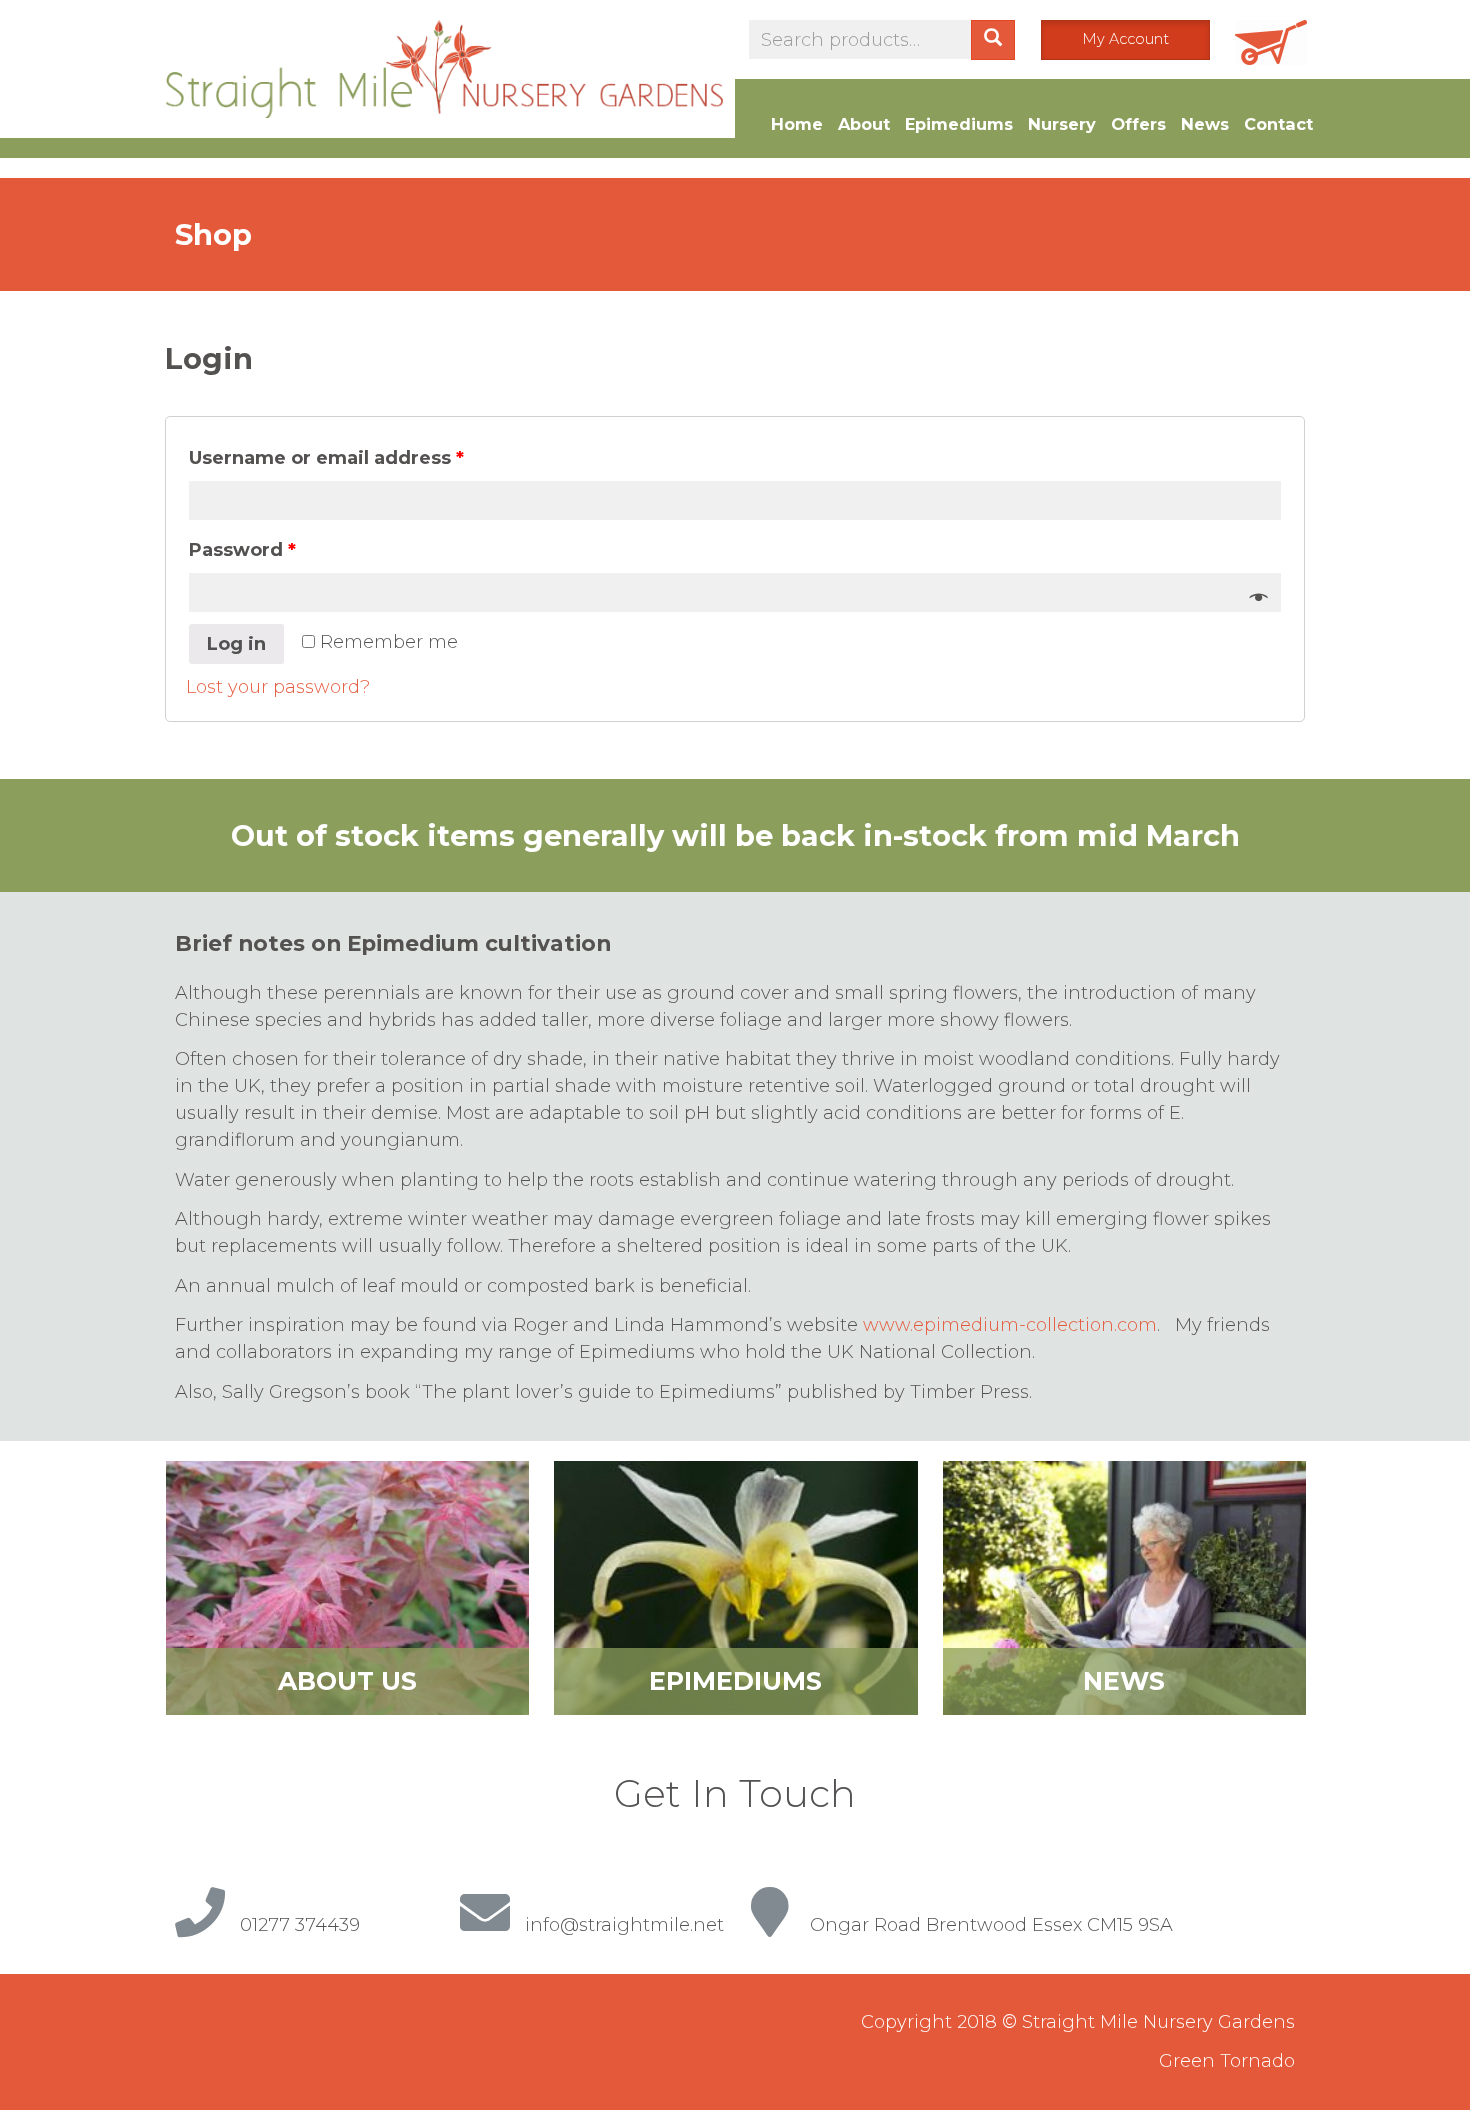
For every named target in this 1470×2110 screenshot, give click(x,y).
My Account (1125, 39)
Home (797, 124)
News (1205, 124)
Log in (236, 644)
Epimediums (959, 124)
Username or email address (326, 458)
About (864, 124)
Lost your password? (278, 687)
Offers (1138, 124)
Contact (1278, 124)
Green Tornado (1227, 2061)
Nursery (1062, 124)
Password (242, 550)
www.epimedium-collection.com (1010, 1325)
